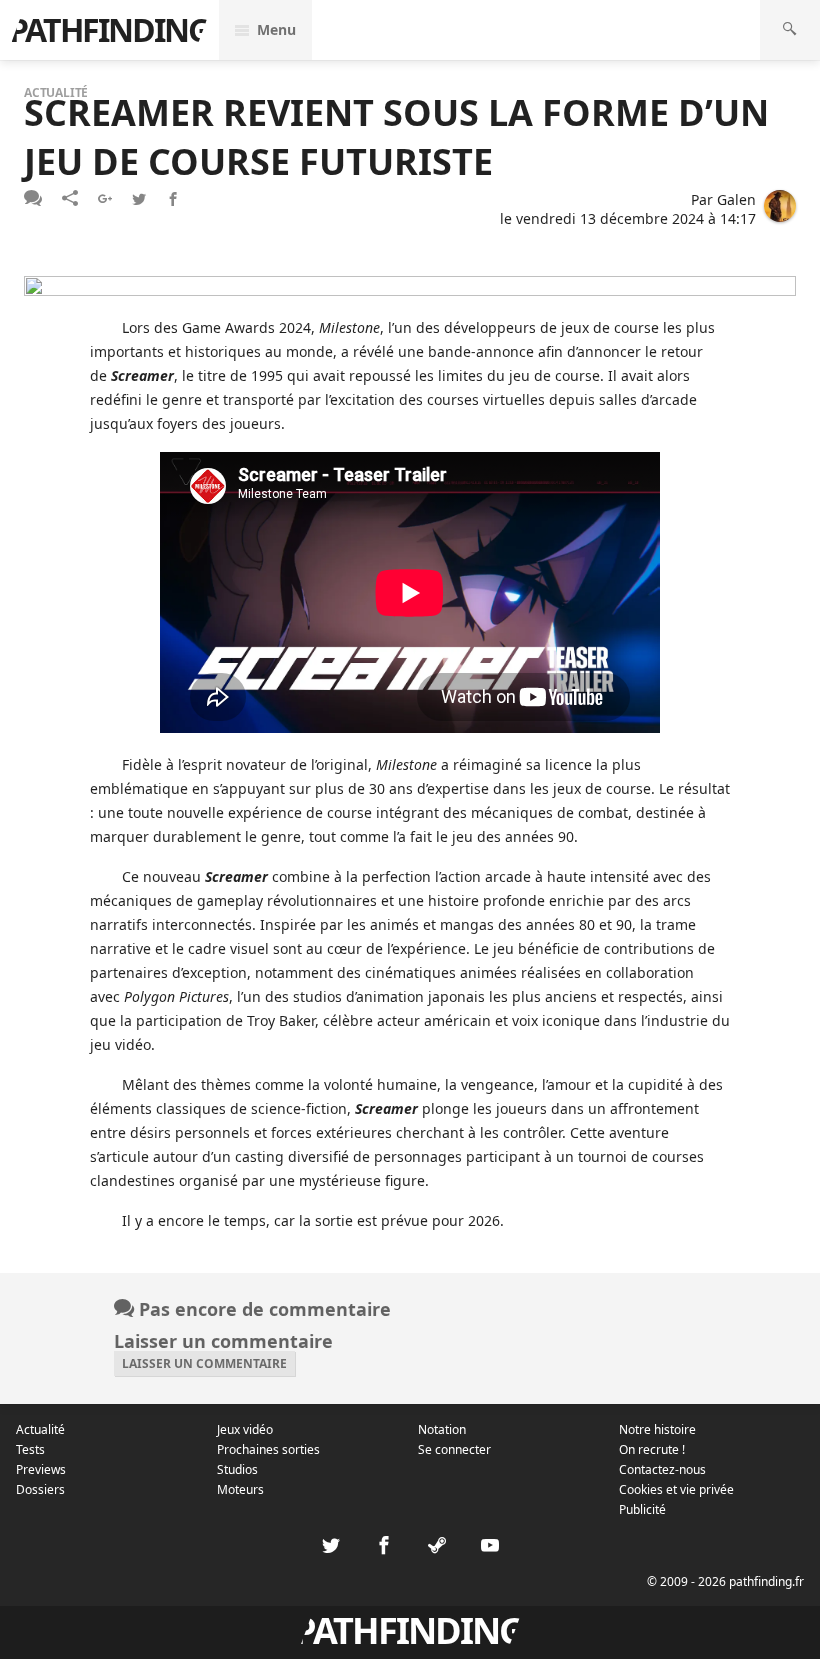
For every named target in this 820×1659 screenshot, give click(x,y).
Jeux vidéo (245, 1429)
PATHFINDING (109, 29)
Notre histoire (657, 1429)
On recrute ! (652, 1449)
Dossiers (40, 1489)
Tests (30, 1449)
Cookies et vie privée (676, 1489)
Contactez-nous (662, 1469)
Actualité (40, 1429)
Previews (41, 1469)
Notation (442, 1429)
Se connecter (454, 1449)
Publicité (642, 1509)
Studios (237, 1469)
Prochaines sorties (268, 1449)
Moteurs (240, 1489)
